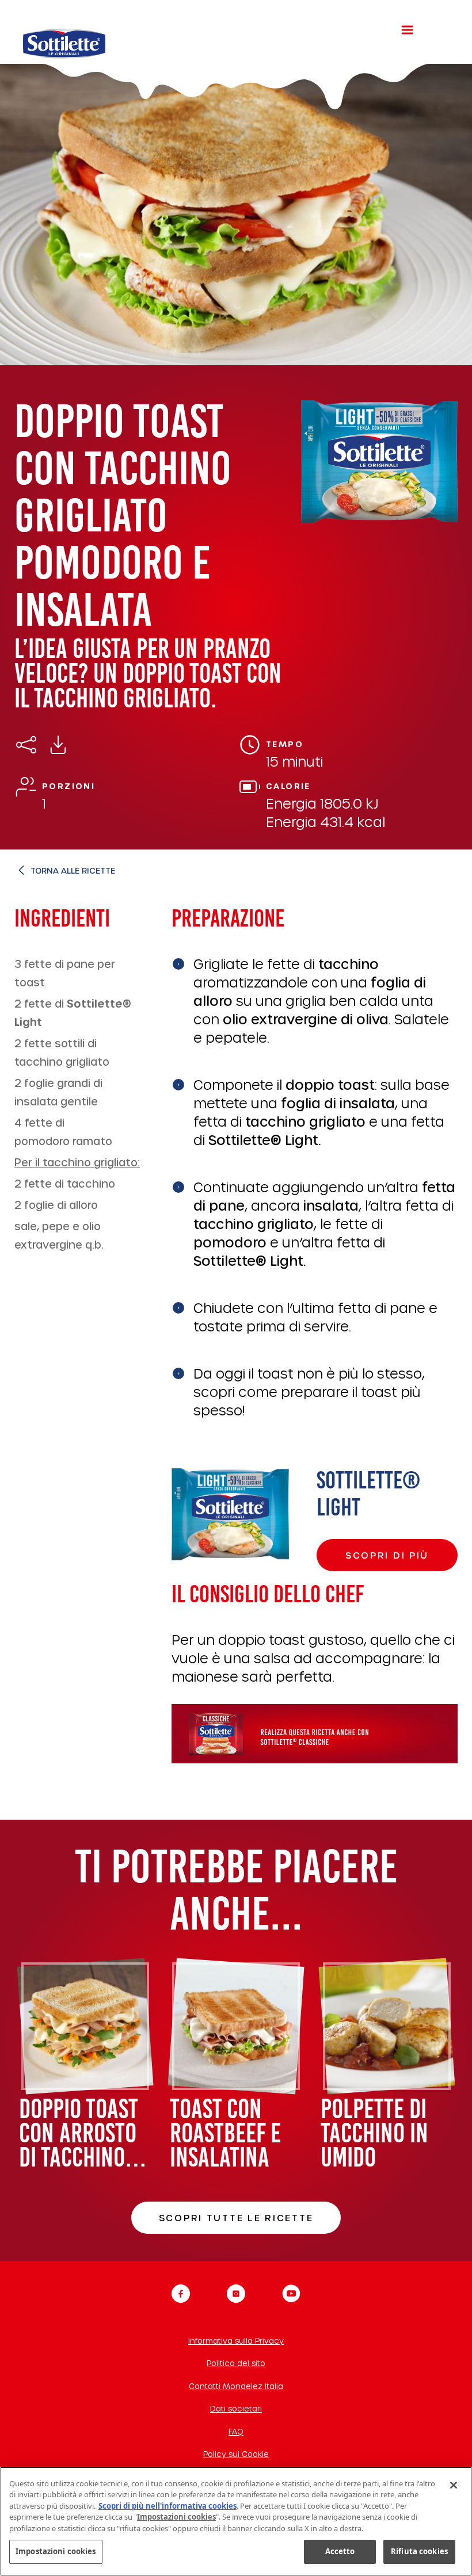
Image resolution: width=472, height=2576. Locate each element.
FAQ (236, 2431)
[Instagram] (236, 2294)
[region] (236, 2521)
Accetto (340, 2551)
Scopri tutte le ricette (236, 2217)
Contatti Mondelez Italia (236, 2386)
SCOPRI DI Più (387, 1555)
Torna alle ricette (73, 870)
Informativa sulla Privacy (236, 2340)
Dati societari (236, 2408)
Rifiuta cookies (419, 2551)
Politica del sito (236, 2363)
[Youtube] (291, 2294)
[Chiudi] (454, 2485)
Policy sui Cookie (236, 2454)
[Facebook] (181, 2294)
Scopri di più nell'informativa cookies (168, 2506)
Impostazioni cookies (56, 2551)
